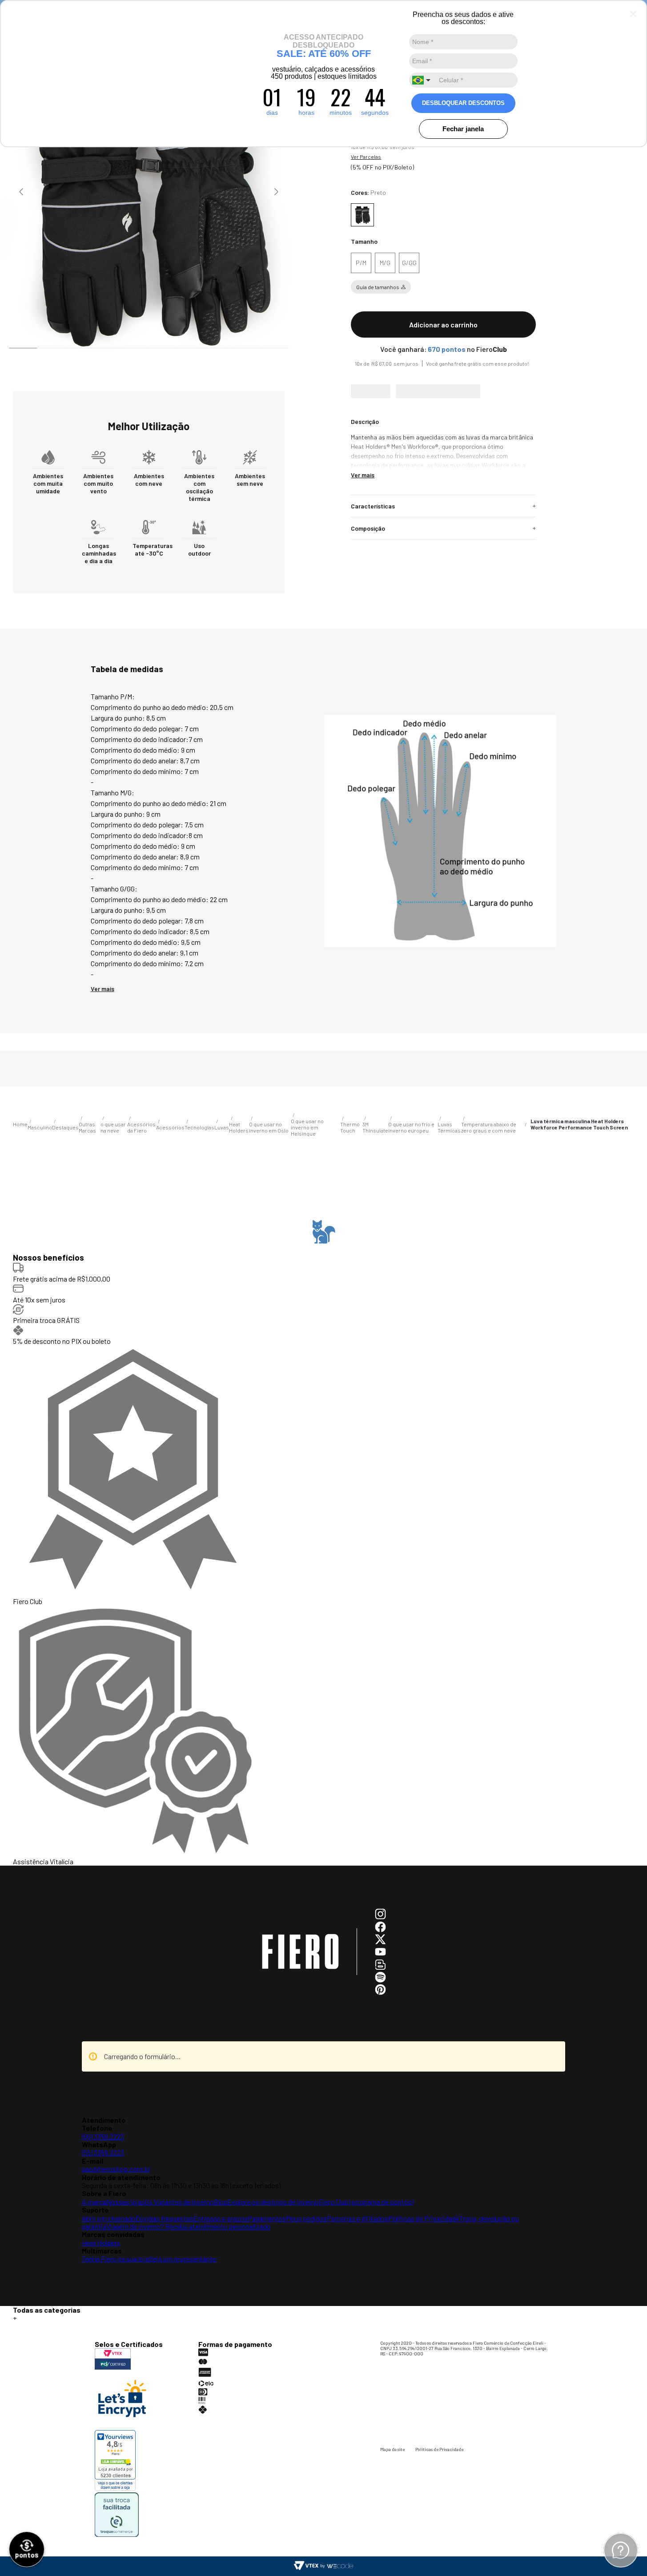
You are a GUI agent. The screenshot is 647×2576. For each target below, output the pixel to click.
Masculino (46, 1654)
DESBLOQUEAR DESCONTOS (463, 103)
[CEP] (439, 402)
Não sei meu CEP (367, 429)
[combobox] (422, 80)
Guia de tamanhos (378, 287)
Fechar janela (463, 129)
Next (276, 192)
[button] (361, 263)
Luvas (105, 1654)
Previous (21, 192)
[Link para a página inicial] (20, 1654)
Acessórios (78, 1654)
